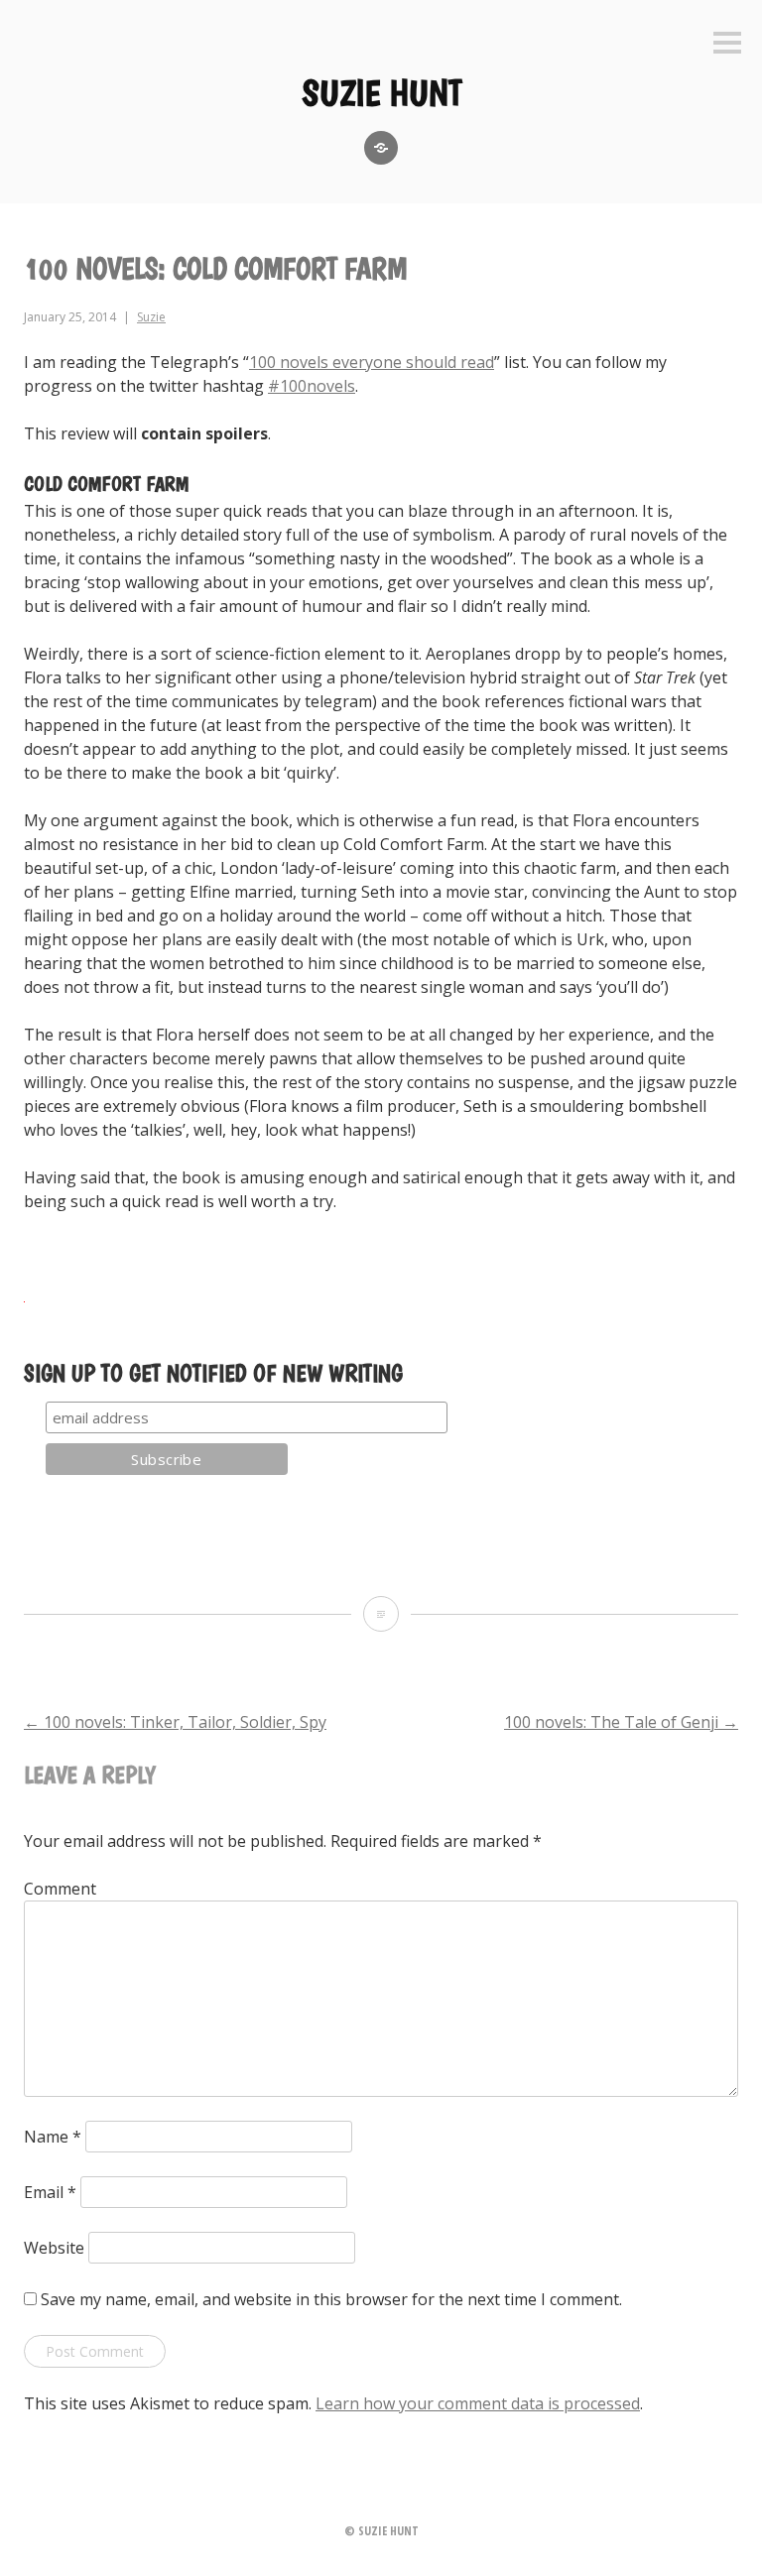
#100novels (312, 386)
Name (53, 2137)
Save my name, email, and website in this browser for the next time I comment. (331, 2299)
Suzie (151, 317)
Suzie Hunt (381, 93)
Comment (60, 1889)
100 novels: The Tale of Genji (621, 1722)
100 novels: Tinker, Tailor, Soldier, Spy (175, 1722)
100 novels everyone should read (372, 362)
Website (54, 2248)
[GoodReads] (381, 148)
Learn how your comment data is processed (478, 2403)
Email (50, 2192)
